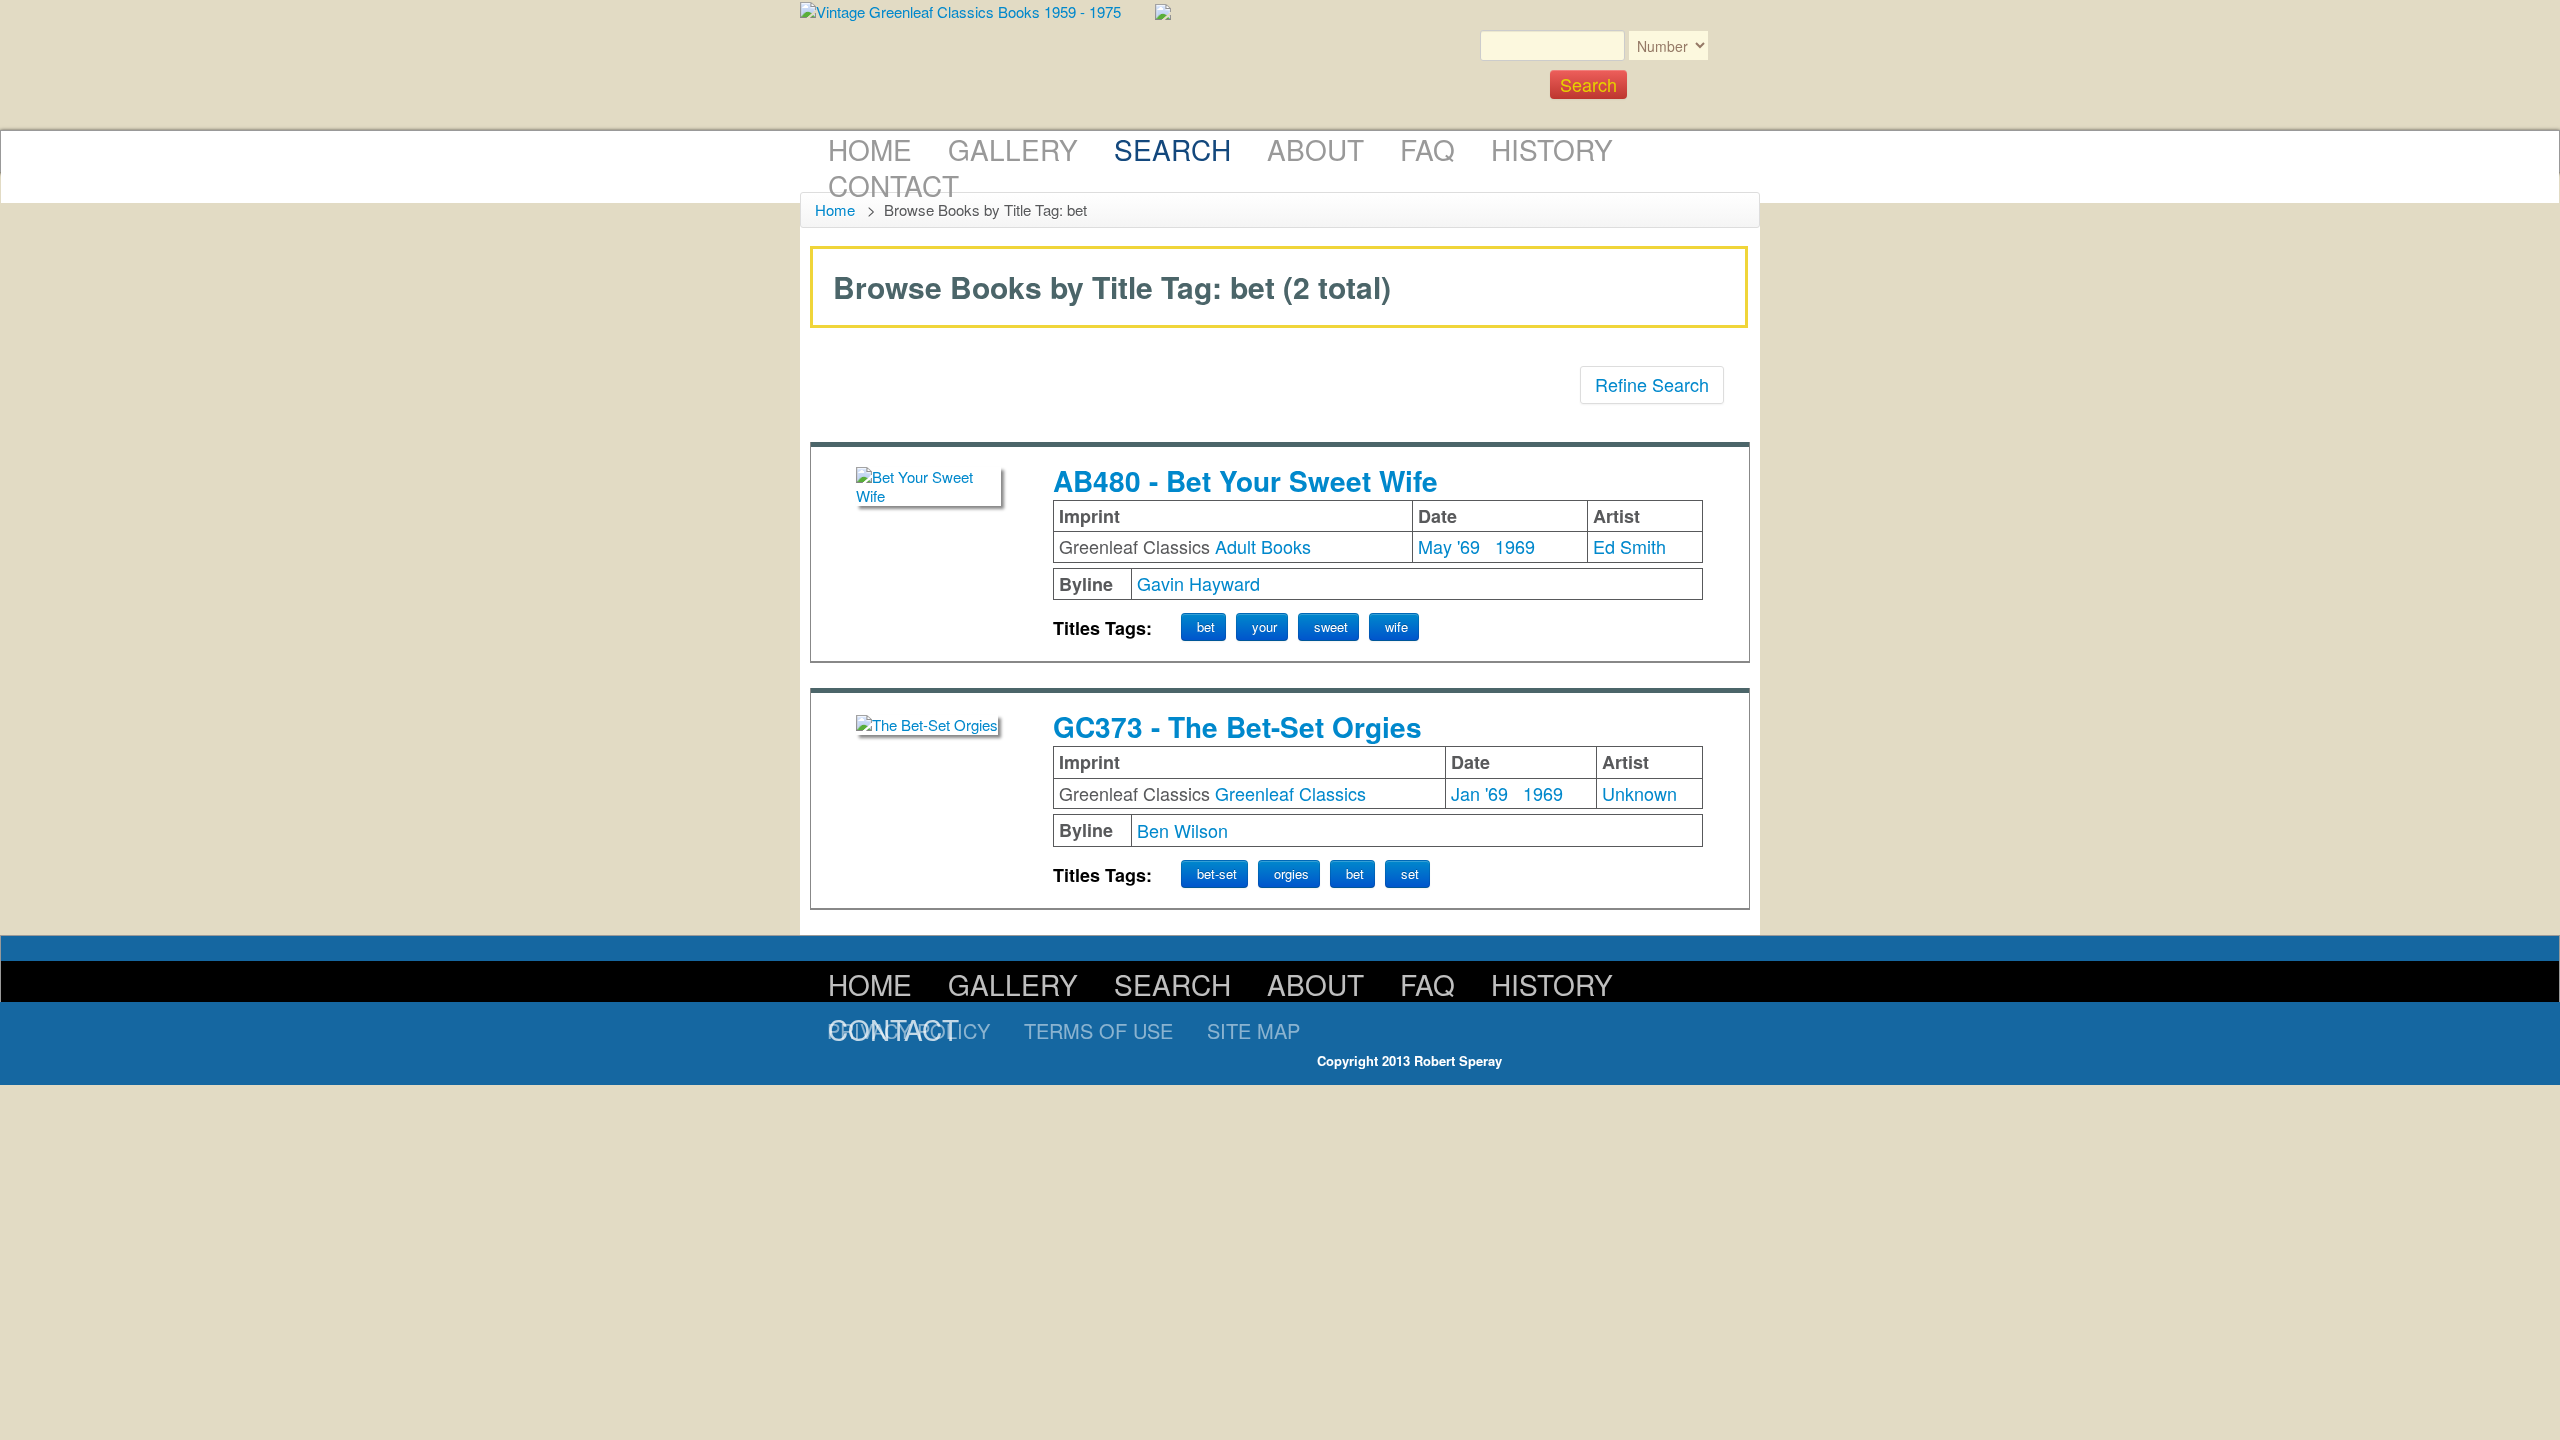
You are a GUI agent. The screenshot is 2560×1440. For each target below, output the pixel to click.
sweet (1331, 626)
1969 (1515, 546)
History (1552, 149)
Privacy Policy (908, 1030)
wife (1396, 626)
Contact (893, 185)
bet (1206, 626)
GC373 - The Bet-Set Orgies (1237, 726)
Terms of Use (1098, 1030)
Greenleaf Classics (1290, 793)
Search (1172, 149)
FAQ (1427, 149)
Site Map (1253, 1030)
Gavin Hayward (1198, 583)
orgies (1291, 873)
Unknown (1639, 793)
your (1264, 626)
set (1410, 873)
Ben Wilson (1182, 830)
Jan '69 (1479, 793)
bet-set (1217, 873)
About (1315, 149)
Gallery (1013, 149)
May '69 (1449, 546)
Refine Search (1652, 384)
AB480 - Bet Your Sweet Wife (1245, 480)
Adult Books (1263, 546)
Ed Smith (1629, 546)
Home (870, 149)
